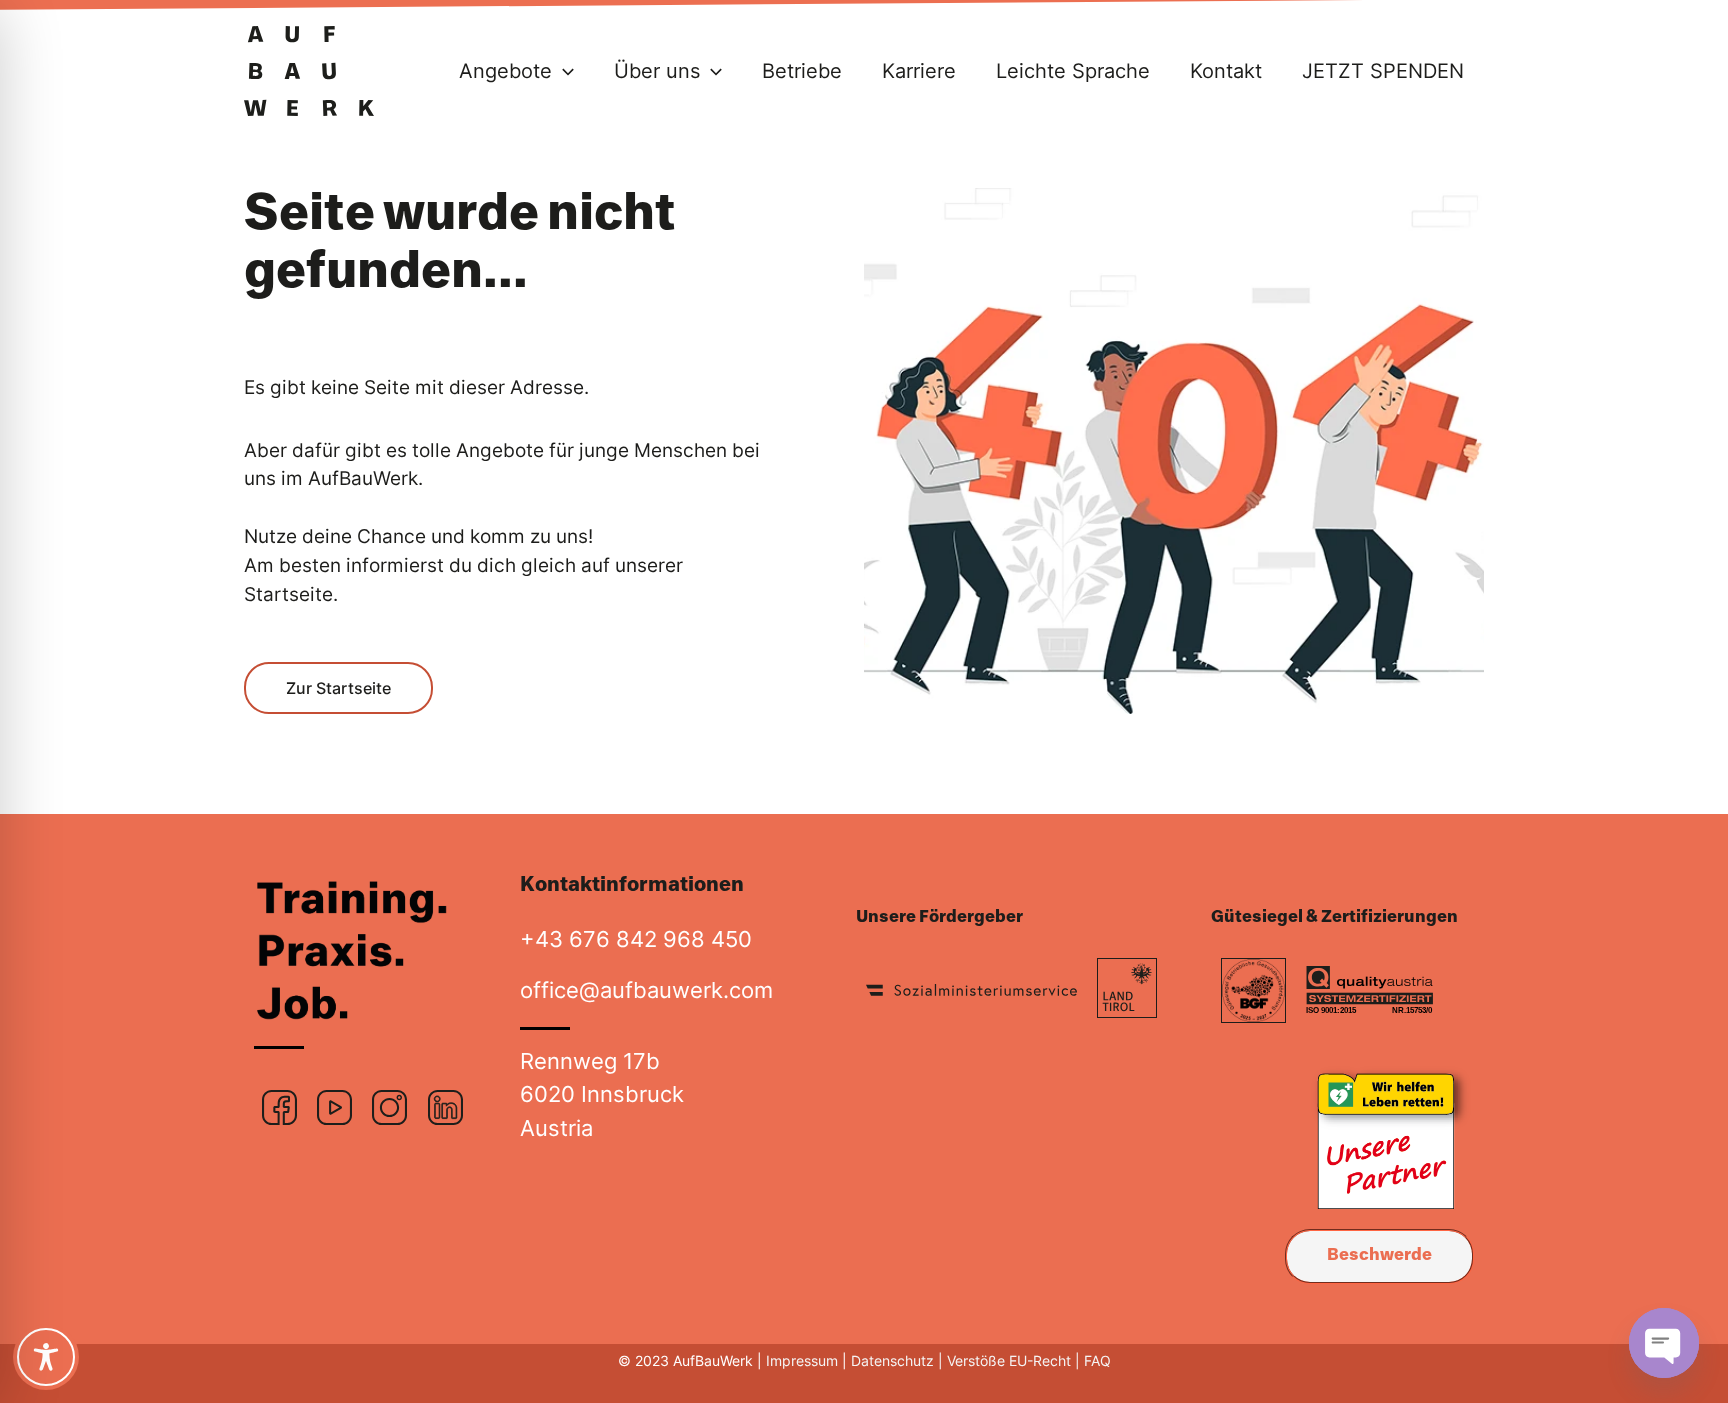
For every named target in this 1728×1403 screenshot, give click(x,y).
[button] (563, 71)
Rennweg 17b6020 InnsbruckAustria (602, 1094)
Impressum (802, 1360)
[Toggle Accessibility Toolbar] (46, 1357)
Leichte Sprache (1073, 71)
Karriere (919, 71)
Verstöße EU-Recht (1011, 1360)
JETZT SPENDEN (1383, 71)
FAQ (1095, 1360)
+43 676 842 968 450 (636, 938)
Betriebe (802, 71)
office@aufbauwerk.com (646, 989)
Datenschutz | (897, 1360)
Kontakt (1226, 71)
